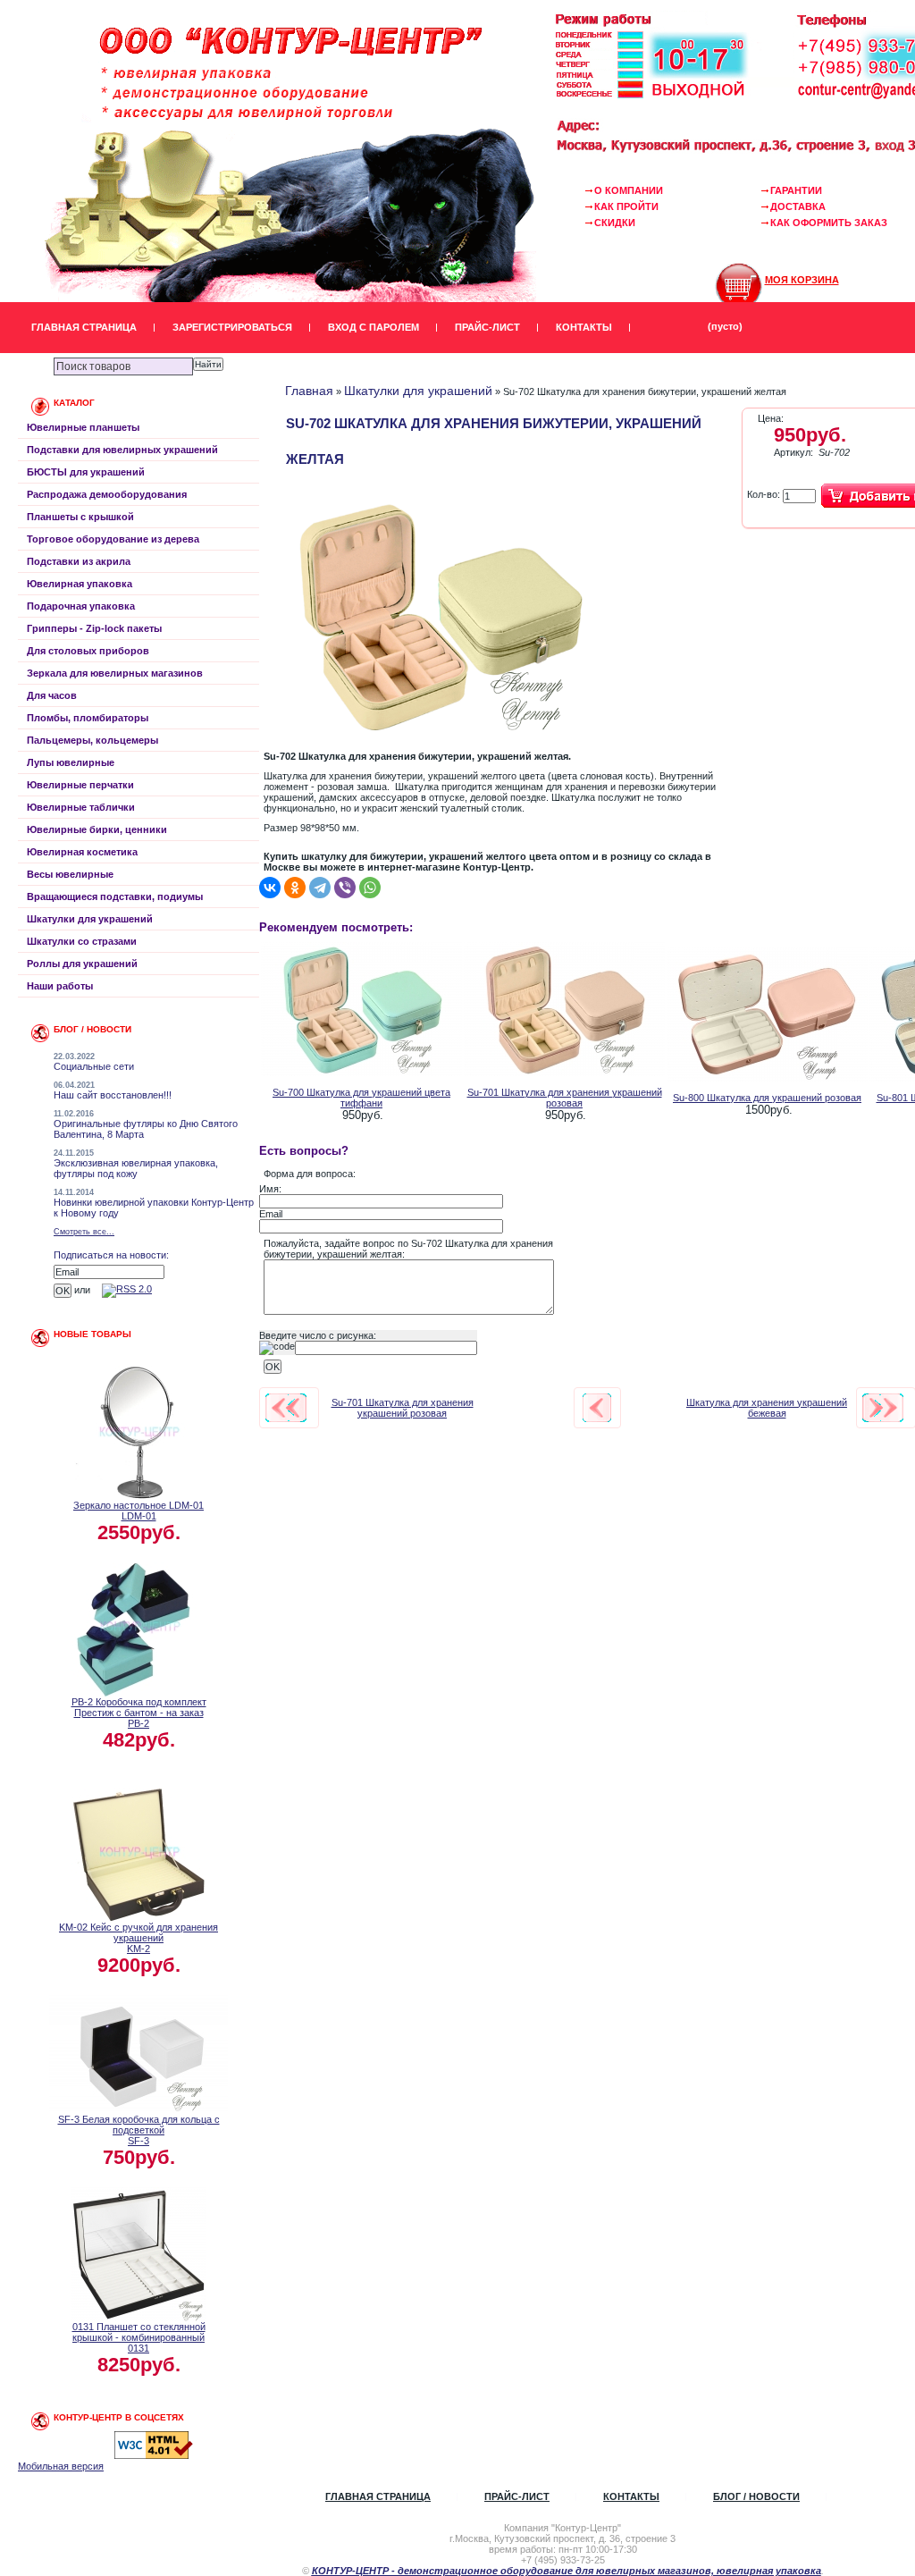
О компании (629, 190)
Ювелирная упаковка (80, 584)
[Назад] (597, 1408)
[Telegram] (320, 888)
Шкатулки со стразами (82, 941)
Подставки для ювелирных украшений (122, 450)
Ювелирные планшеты (83, 427)
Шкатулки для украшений (90, 919)
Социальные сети (94, 1066)
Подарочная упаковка (81, 606)
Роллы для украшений (82, 964)
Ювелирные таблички (81, 807)
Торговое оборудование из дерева (113, 539)
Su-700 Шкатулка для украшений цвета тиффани (361, 1098)
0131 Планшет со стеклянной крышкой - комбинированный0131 (139, 2337)
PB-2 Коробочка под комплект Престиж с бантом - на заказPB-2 (139, 1713)
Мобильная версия (61, 2466)
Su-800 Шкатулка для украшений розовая (767, 1098)
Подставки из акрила (79, 561)
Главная (309, 391)
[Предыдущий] (286, 1408)
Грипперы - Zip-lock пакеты (94, 628)
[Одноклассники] (295, 888)
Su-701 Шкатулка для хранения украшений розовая (565, 1098)
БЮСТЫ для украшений (86, 472)
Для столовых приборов (88, 651)
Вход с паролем (374, 327)
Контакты (584, 327)
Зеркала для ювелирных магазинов (115, 673)
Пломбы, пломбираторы (88, 718)
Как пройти (626, 206)
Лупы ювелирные (71, 762)
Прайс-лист (487, 327)
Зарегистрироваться (232, 327)
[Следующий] (883, 1408)
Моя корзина (802, 280)
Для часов (52, 695)
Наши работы (60, 986)
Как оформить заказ (829, 223)
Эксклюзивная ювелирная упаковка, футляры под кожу (136, 1168)
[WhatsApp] (370, 888)
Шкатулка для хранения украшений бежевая (767, 1408)
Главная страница (84, 327)
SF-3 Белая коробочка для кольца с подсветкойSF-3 (139, 2130)
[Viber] (345, 888)
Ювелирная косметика (82, 852)
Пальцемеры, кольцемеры (92, 740)
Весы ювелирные (70, 874)
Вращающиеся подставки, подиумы (115, 897)
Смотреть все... (84, 1232)
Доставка (798, 206)
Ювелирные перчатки (80, 785)
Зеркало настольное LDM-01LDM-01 (139, 1511)
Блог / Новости (756, 2496)
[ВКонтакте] (270, 888)
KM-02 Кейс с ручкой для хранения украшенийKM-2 (139, 1938)
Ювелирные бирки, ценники (97, 829)
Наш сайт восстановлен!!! (113, 1095)
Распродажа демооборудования (107, 494)
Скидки (615, 223)
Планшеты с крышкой (80, 517)
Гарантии (796, 190)
